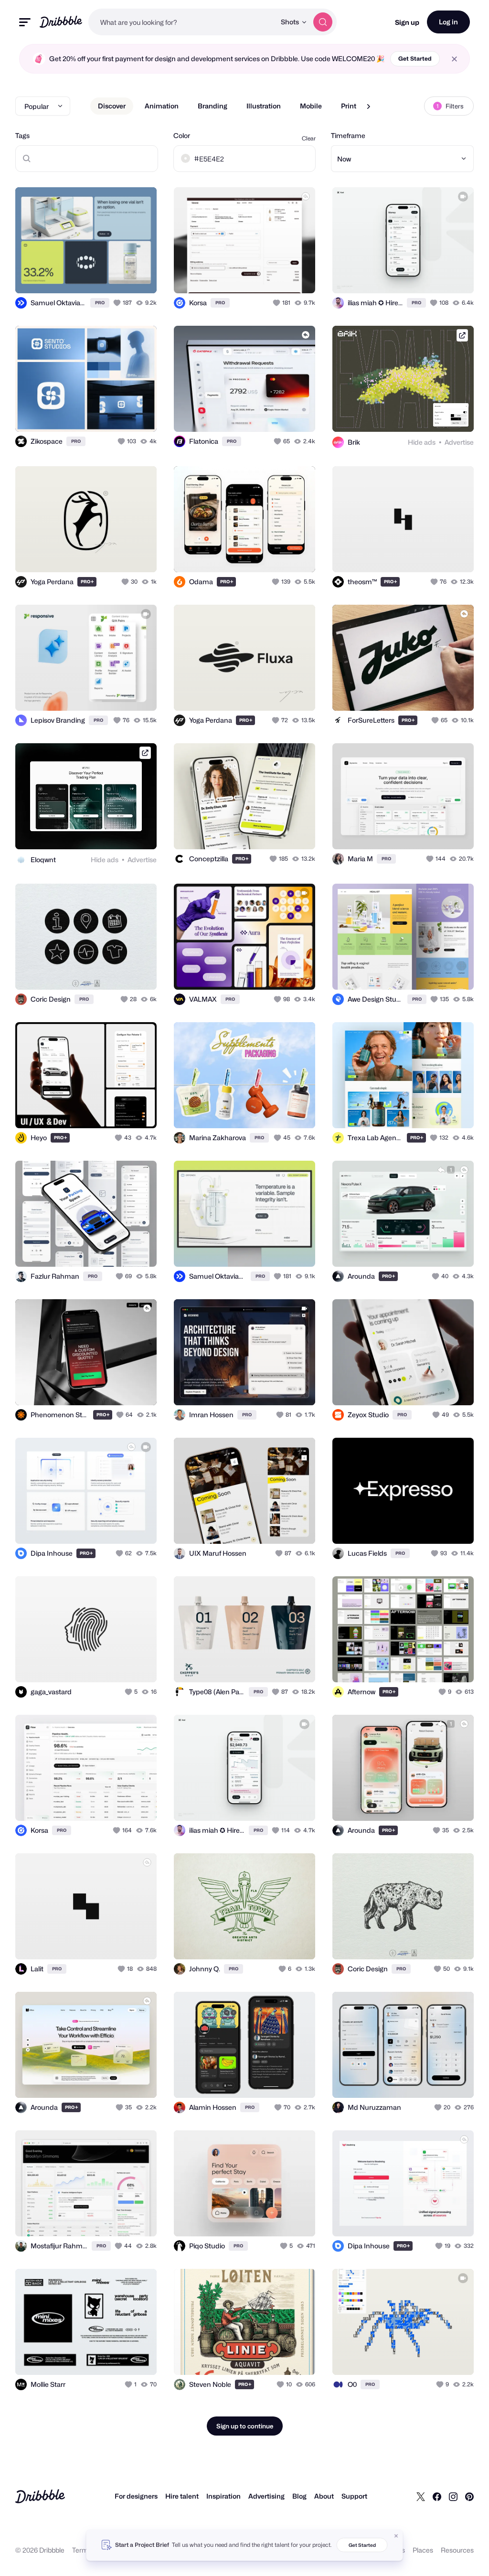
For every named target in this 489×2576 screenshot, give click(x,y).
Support (354, 2496)
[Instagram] (453, 2496)
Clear (309, 138)
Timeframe (348, 135)
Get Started (415, 59)
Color (182, 135)
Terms (82, 2550)
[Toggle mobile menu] (25, 22)
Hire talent (182, 2496)
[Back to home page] (61, 22)
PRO (100, 303)
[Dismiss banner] (396, 2536)
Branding (213, 106)
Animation (162, 106)
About (324, 2496)
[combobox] (182, 22)
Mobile (311, 106)
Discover (112, 106)
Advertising (266, 2496)
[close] (454, 59)
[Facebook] (437, 2496)
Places (423, 2550)
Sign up (407, 22)
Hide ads (422, 442)
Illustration (264, 106)
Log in (448, 22)
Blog (299, 2496)
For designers (136, 2496)
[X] (421, 2496)
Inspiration (223, 2496)
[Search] (323, 22)
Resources (457, 2550)
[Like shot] (118, 303)
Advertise (459, 442)
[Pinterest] (469, 2496)
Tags (22, 135)
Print (349, 106)
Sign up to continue (245, 2426)
